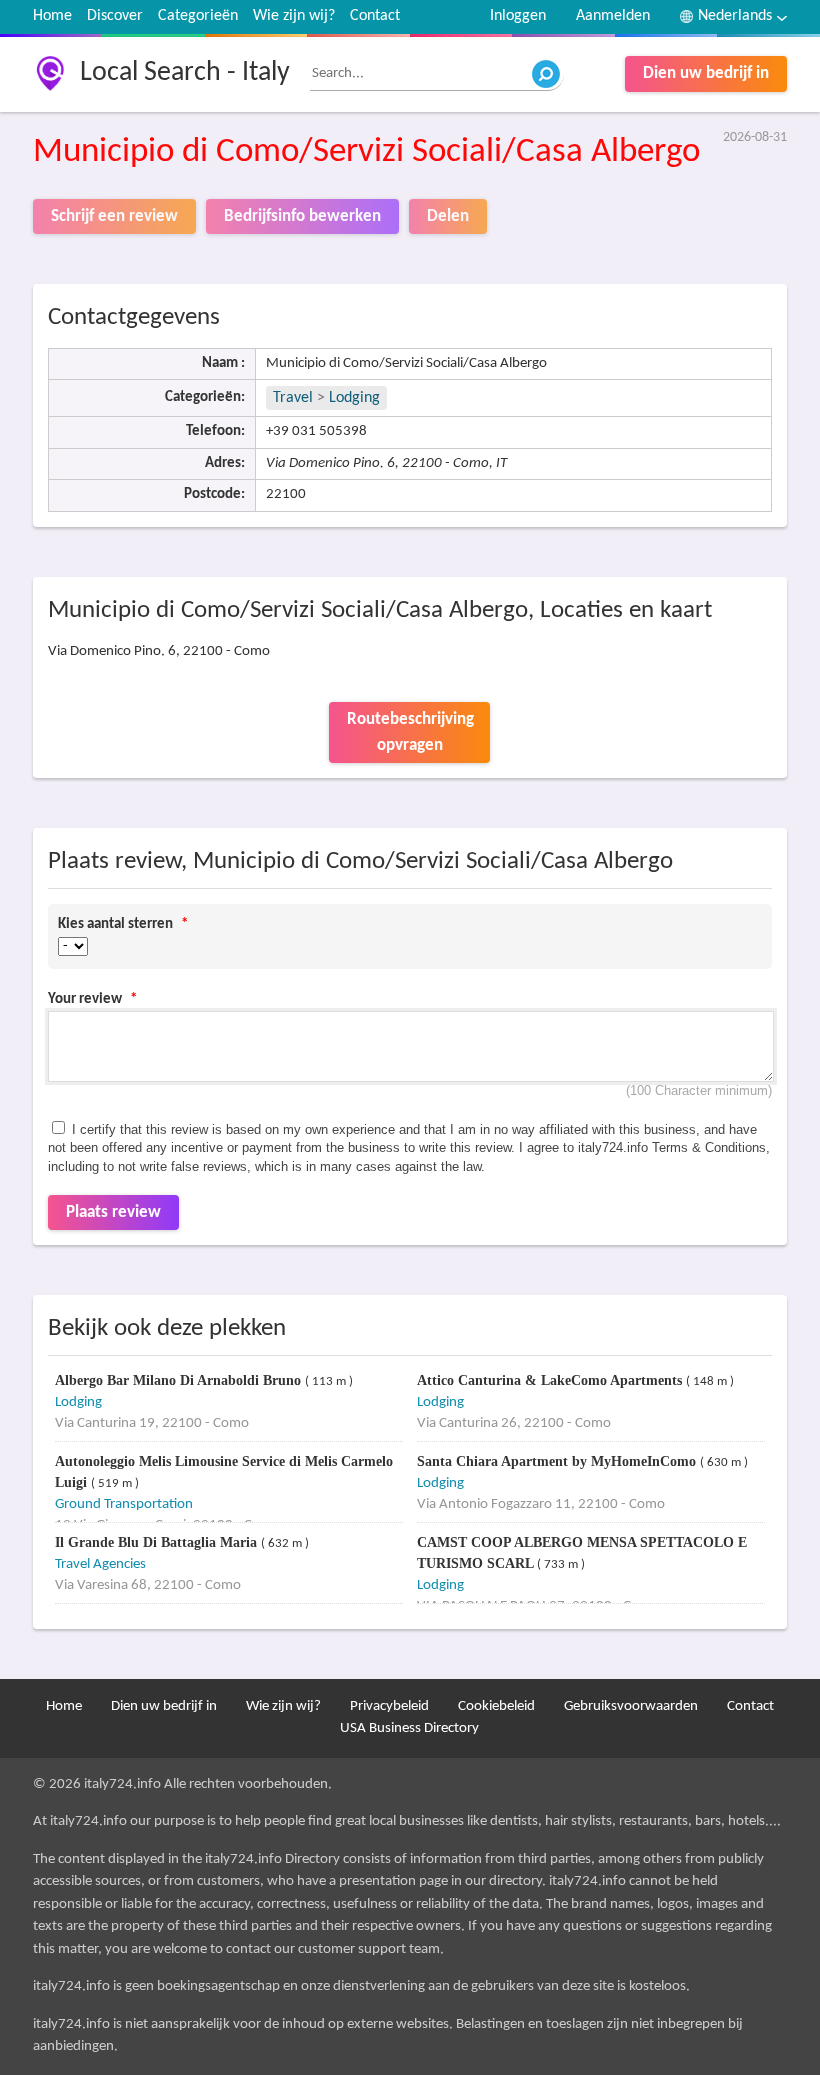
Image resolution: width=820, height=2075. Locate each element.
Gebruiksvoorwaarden (631, 1706)
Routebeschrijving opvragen (410, 732)
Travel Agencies (100, 1564)
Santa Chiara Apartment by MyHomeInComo (558, 1461)
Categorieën (198, 16)
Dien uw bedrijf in (706, 73)
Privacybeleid (389, 1706)
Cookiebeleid (496, 1706)
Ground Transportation (124, 1504)
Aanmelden (613, 16)
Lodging (354, 398)
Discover (115, 16)
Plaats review (113, 1212)
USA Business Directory (409, 1728)
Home (52, 16)
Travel (293, 398)
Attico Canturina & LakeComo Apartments (551, 1380)
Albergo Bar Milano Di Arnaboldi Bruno (180, 1380)
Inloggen (518, 16)
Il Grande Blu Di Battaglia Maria (158, 1542)
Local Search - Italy (185, 73)
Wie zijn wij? (294, 16)
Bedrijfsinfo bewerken (302, 216)
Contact (375, 16)
